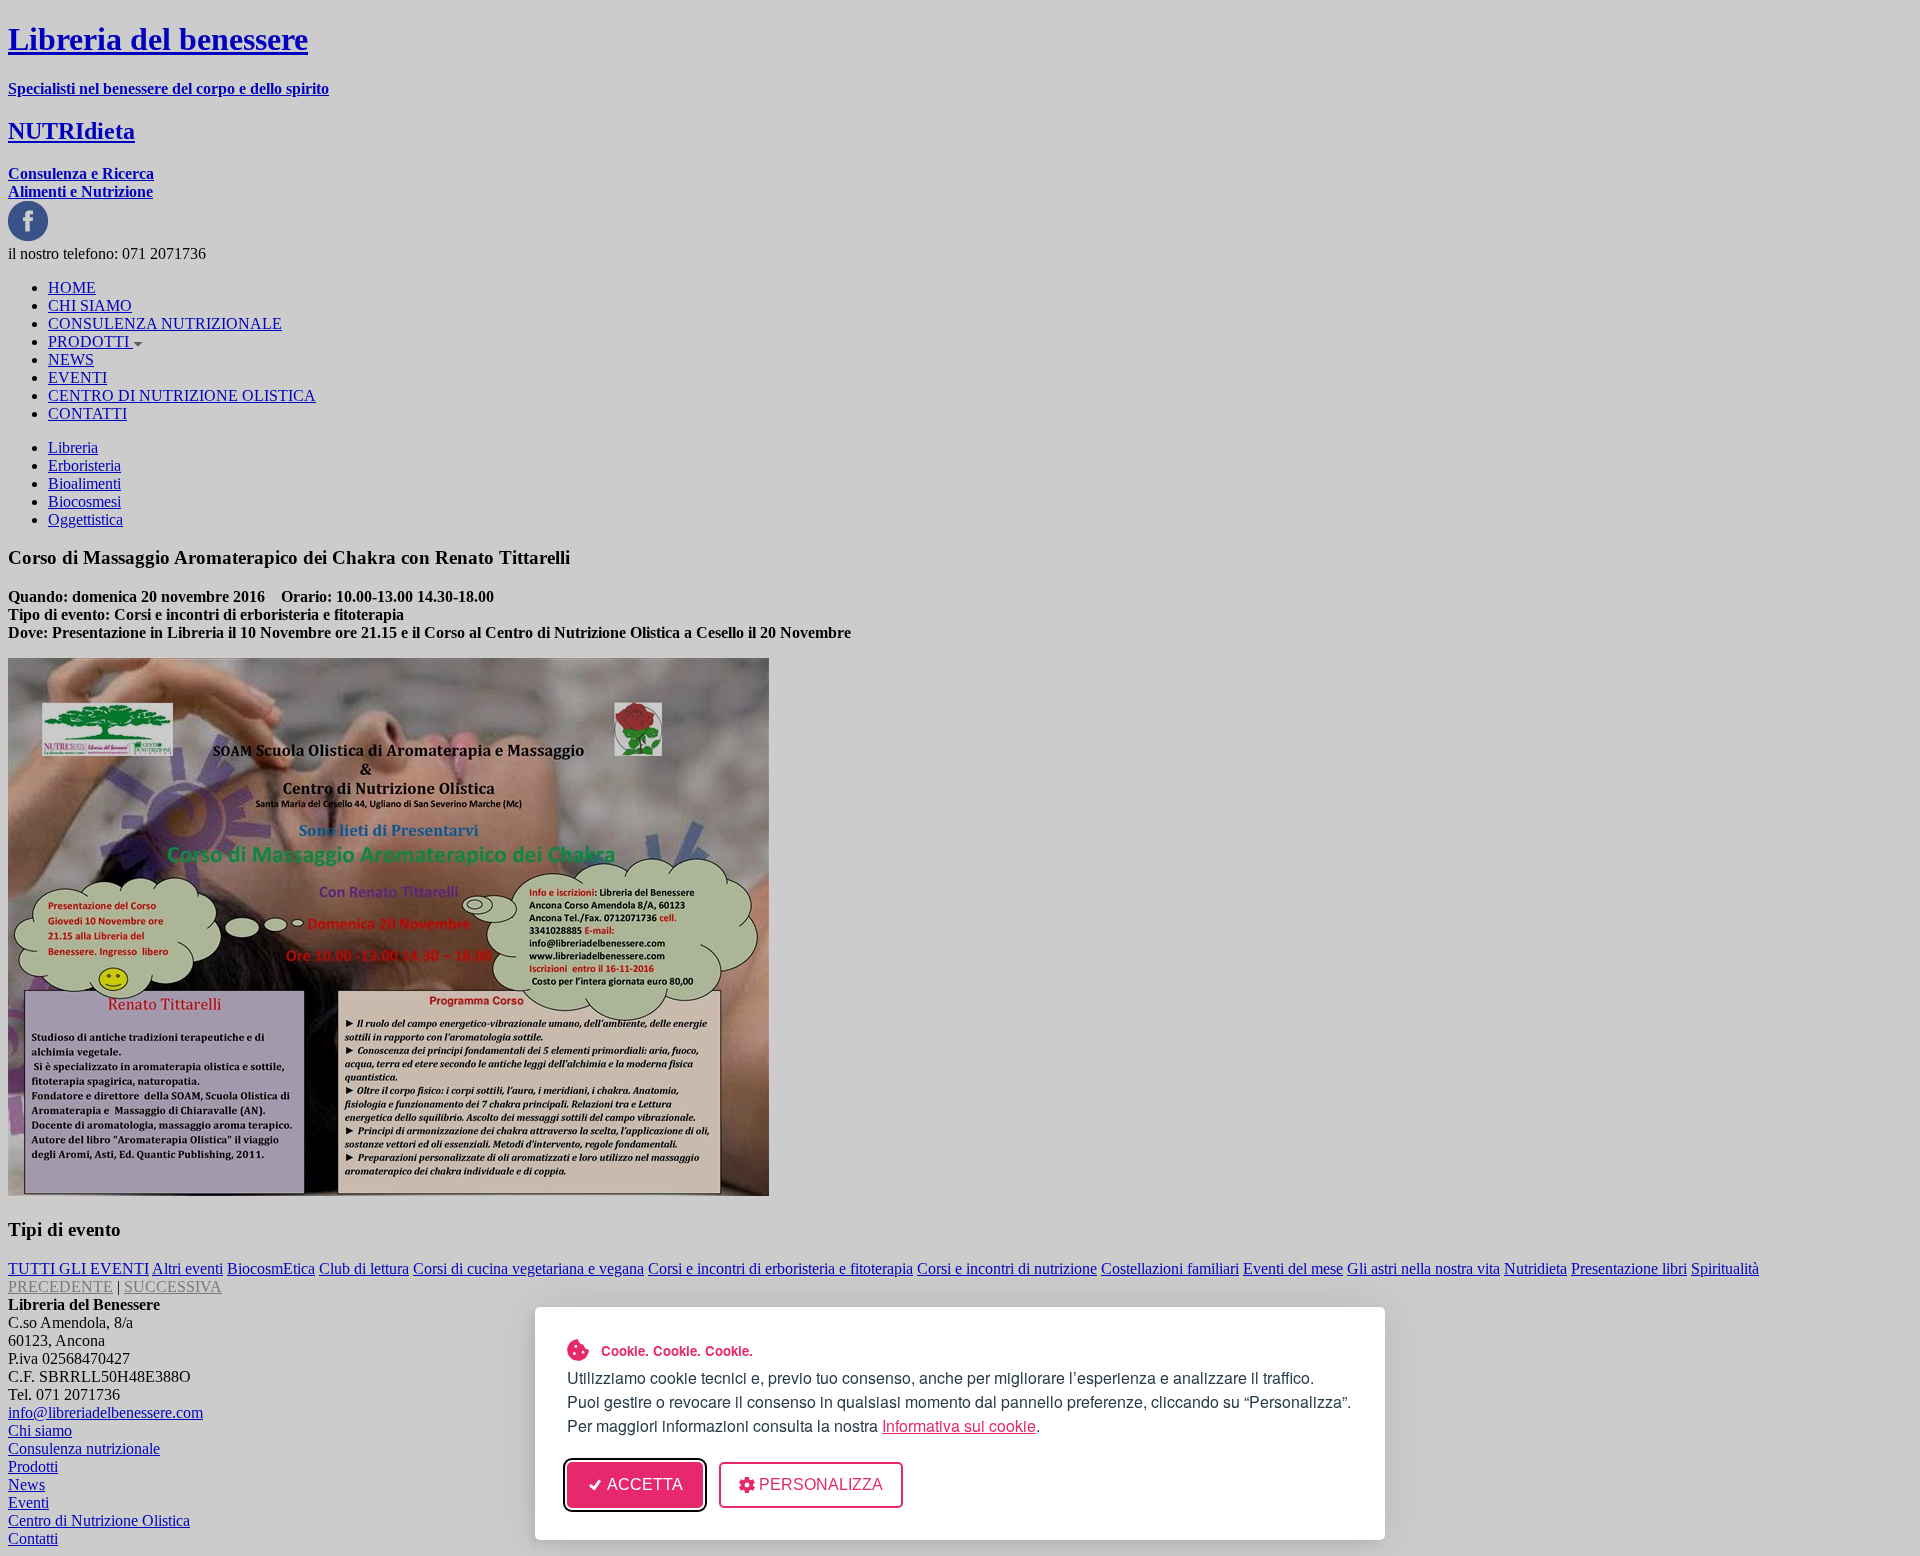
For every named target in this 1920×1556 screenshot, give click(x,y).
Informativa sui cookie (959, 1425)
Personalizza (821, 1484)
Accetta (645, 1484)
